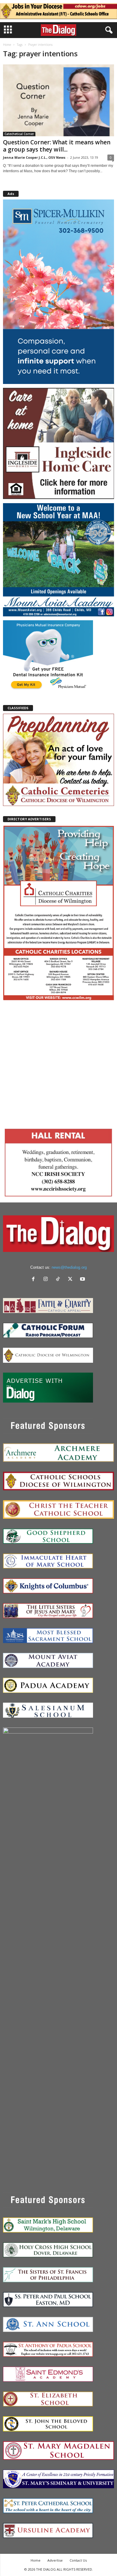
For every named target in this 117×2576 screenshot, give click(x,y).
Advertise (55, 2560)
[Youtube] (83, 1280)
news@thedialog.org (69, 1267)
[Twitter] (72, 1280)
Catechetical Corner (19, 134)
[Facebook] (35, 1280)
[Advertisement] (58, 1063)
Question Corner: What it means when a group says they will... (57, 146)
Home (7, 45)
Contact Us (78, 2560)
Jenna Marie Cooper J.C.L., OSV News (34, 157)
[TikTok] (59, 1280)
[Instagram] (47, 1280)
